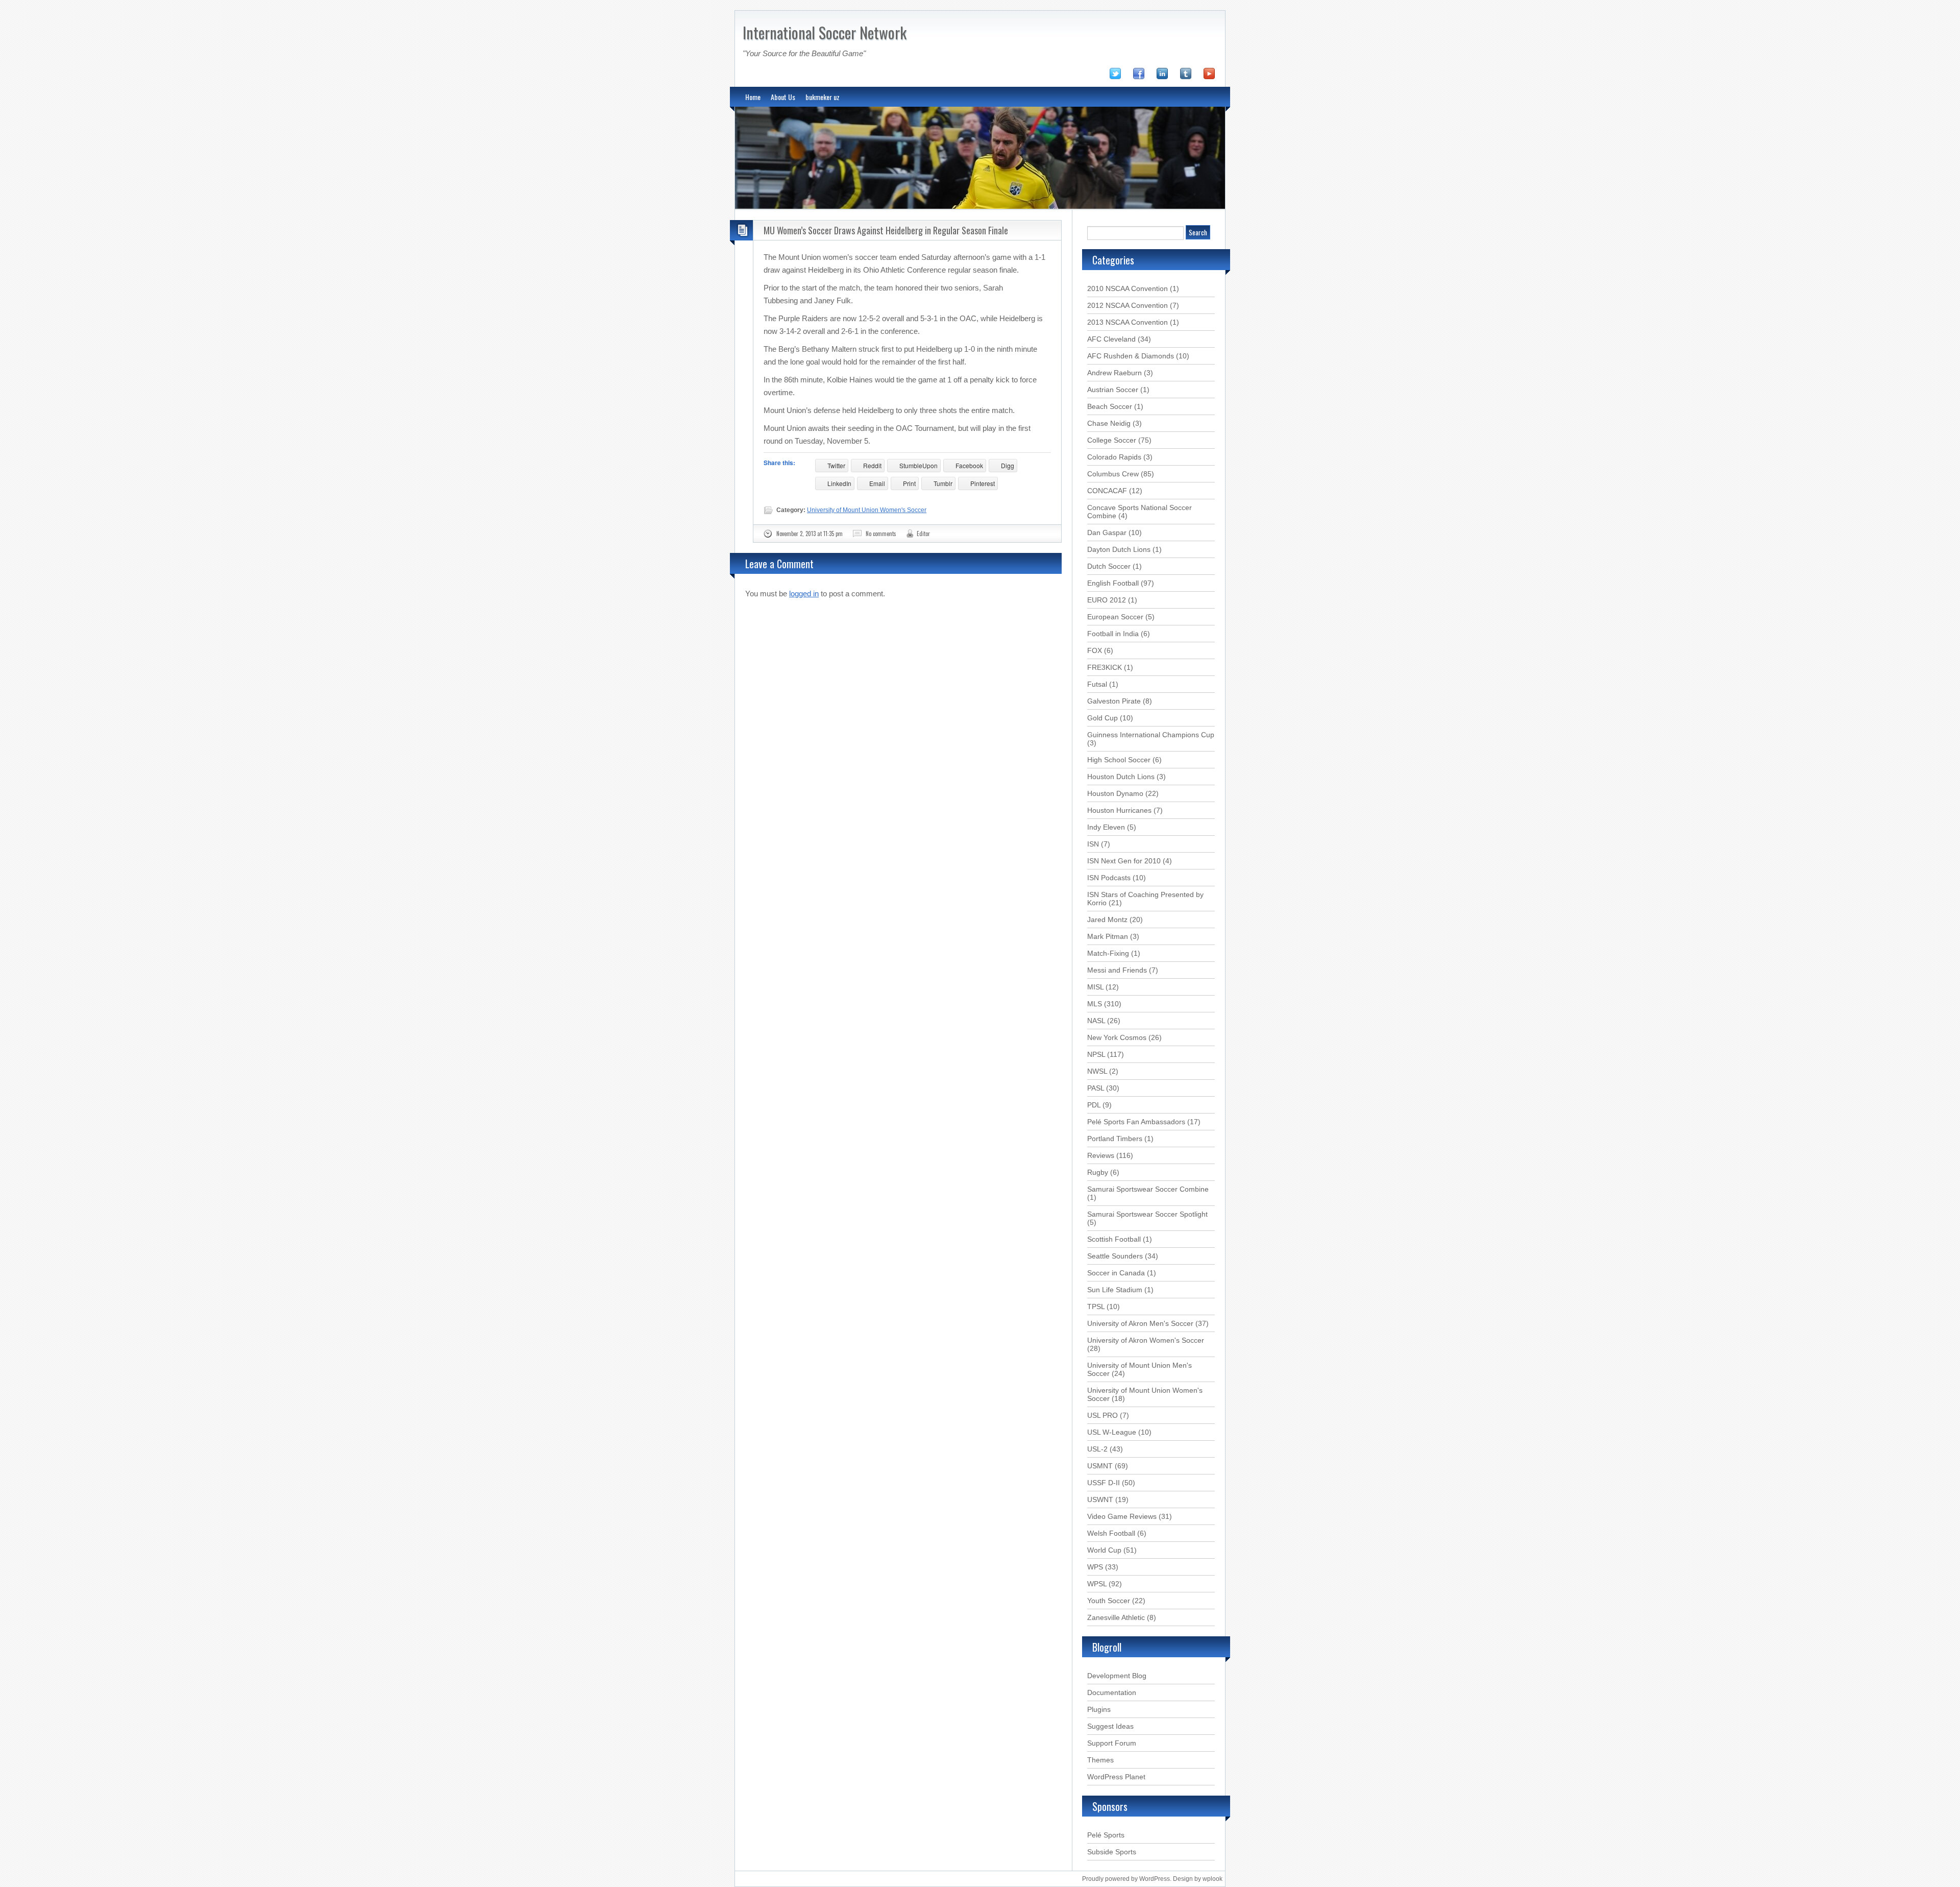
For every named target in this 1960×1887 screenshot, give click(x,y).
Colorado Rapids (1114, 457)
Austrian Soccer (1113, 390)
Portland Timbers (1115, 1139)
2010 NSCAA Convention (1128, 288)
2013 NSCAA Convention (1128, 322)
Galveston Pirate (1114, 701)
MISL (1095, 987)
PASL (1096, 1088)
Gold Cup (1102, 718)
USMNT (1100, 1466)
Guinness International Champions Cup (1151, 735)
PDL (1094, 1105)
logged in (804, 594)
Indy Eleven (1106, 827)
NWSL (1097, 1071)
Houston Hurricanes (1119, 810)
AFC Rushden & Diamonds (1131, 356)
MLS (1095, 1004)
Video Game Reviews (1122, 1516)
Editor (923, 534)
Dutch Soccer (1109, 566)
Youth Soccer (1109, 1601)
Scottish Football (1114, 1239)
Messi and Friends (1117, 970)
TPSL (1096, 1307)
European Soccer (1115, 617)
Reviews (1101, 1155)
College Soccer (1112, 440)
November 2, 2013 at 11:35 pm (810, 534)
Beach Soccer (1110, 406)
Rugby (1098, 1172)
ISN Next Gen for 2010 (1124, 861)
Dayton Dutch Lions (1119, 549)
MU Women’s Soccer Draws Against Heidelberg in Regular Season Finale (886, 230)
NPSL (1096, 1054)
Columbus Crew (1113, 474)
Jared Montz (1107, 920)
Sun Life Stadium (1115, 1290)
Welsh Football (1111, 1533)
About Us (783, 97)
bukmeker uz (823, 97)
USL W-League (1112, 1432)
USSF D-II (1104, 1483)
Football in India (1113, 634)
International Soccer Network (825, 32)
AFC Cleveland (1111, 339)
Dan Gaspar (1107, 533)
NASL (1096, 1021)
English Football (1113, 583)
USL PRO (1102, 1415)
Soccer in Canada (1116, 1273)
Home (753, 97)
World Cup (1104, 1550)
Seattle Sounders (1115, 1256)
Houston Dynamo (1115, 793)
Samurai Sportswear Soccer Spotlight (1147, 1214)
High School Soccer (1119, 760)
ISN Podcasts (1109, 878)
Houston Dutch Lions (1121, 777)
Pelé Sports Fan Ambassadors (1136, 1122)
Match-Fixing (1108, 953)
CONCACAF (1107, 491)
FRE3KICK (1105, 667)
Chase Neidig (1109, 423)
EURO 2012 (1107, 600)
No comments (881, 534)
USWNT (1100, 1499)
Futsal (1097, 684)
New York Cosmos (1117, 1037)
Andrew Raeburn (1114, 373)
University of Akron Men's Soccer (1140, 1323)
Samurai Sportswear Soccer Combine (1148, 1189)
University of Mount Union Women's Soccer (867, 510)
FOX (1095, 650)
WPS (1095, 1567)
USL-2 (1097, 1449)
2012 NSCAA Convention (1128, 305)
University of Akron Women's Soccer (1146, 1340)
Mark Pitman (1108, 936)
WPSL (1097, 1584)
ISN (1093, 844)
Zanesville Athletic (1116, 1617)
